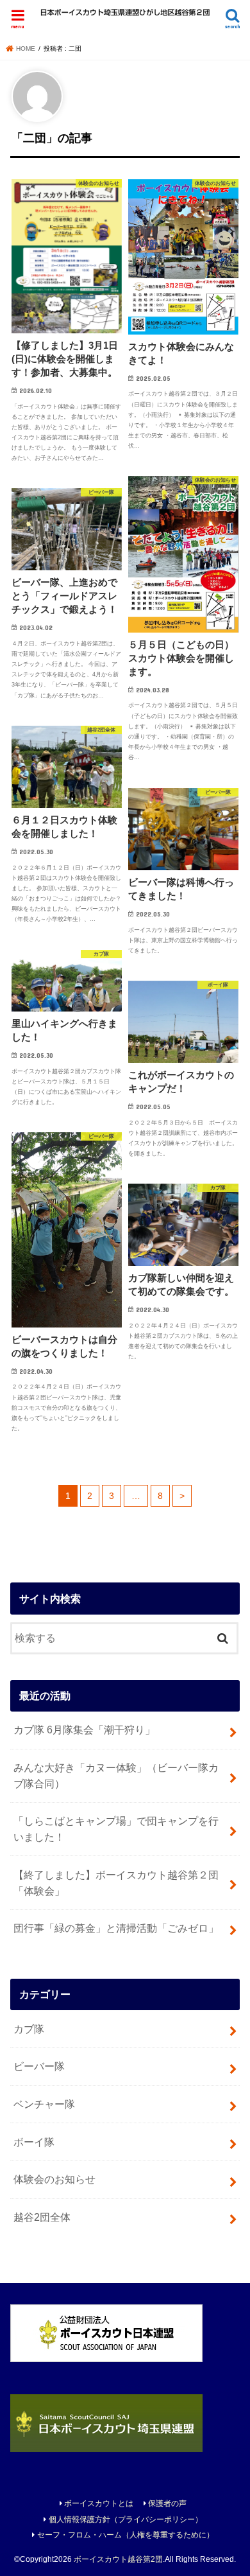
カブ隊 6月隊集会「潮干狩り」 (84, 1730)
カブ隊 (29, 2029)
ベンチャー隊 (44, 2104)
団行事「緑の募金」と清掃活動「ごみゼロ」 (116, 1928)
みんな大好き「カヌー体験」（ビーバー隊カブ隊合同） (116, 1775)
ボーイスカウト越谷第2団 (118, 2559)
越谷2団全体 (42, 2217)
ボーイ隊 (34, 2142)
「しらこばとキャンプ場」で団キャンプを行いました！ (116, 1829)
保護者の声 (167, 2503)
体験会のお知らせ (54, 2179)
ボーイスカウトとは (99, 2503)
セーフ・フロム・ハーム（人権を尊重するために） (126, 2535)
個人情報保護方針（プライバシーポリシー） (126, 2519)
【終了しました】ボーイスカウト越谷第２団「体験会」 (116, 1883)
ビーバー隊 (39, 2066)
